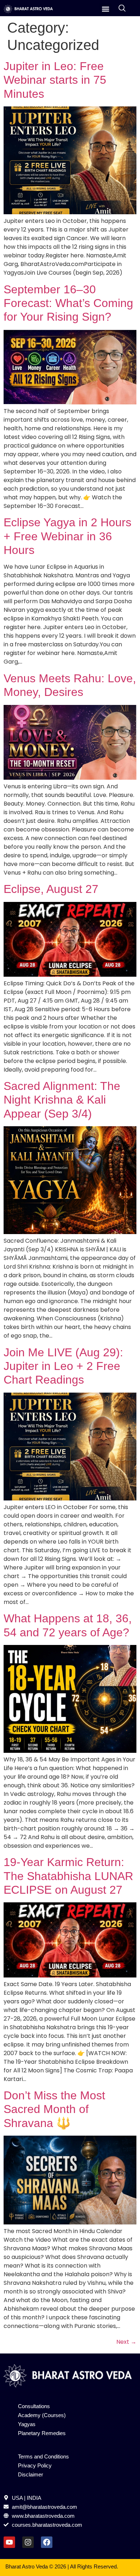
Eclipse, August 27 (51, 889)
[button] (105, 9)
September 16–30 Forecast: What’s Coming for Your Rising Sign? (68, 303)
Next (126, 2342)
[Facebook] (47, 2542)
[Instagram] (28, 2542)
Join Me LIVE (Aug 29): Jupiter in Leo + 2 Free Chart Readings (63, 1366)
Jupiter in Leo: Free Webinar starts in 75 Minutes (55, 80)
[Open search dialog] (122, 9)
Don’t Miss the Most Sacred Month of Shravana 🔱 (54, 2109)
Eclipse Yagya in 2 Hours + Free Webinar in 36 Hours (67, 536)
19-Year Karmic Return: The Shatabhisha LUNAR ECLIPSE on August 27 (68, 1876)
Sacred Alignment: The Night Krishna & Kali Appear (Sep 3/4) (62, 1100)
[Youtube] (9, 2542)
